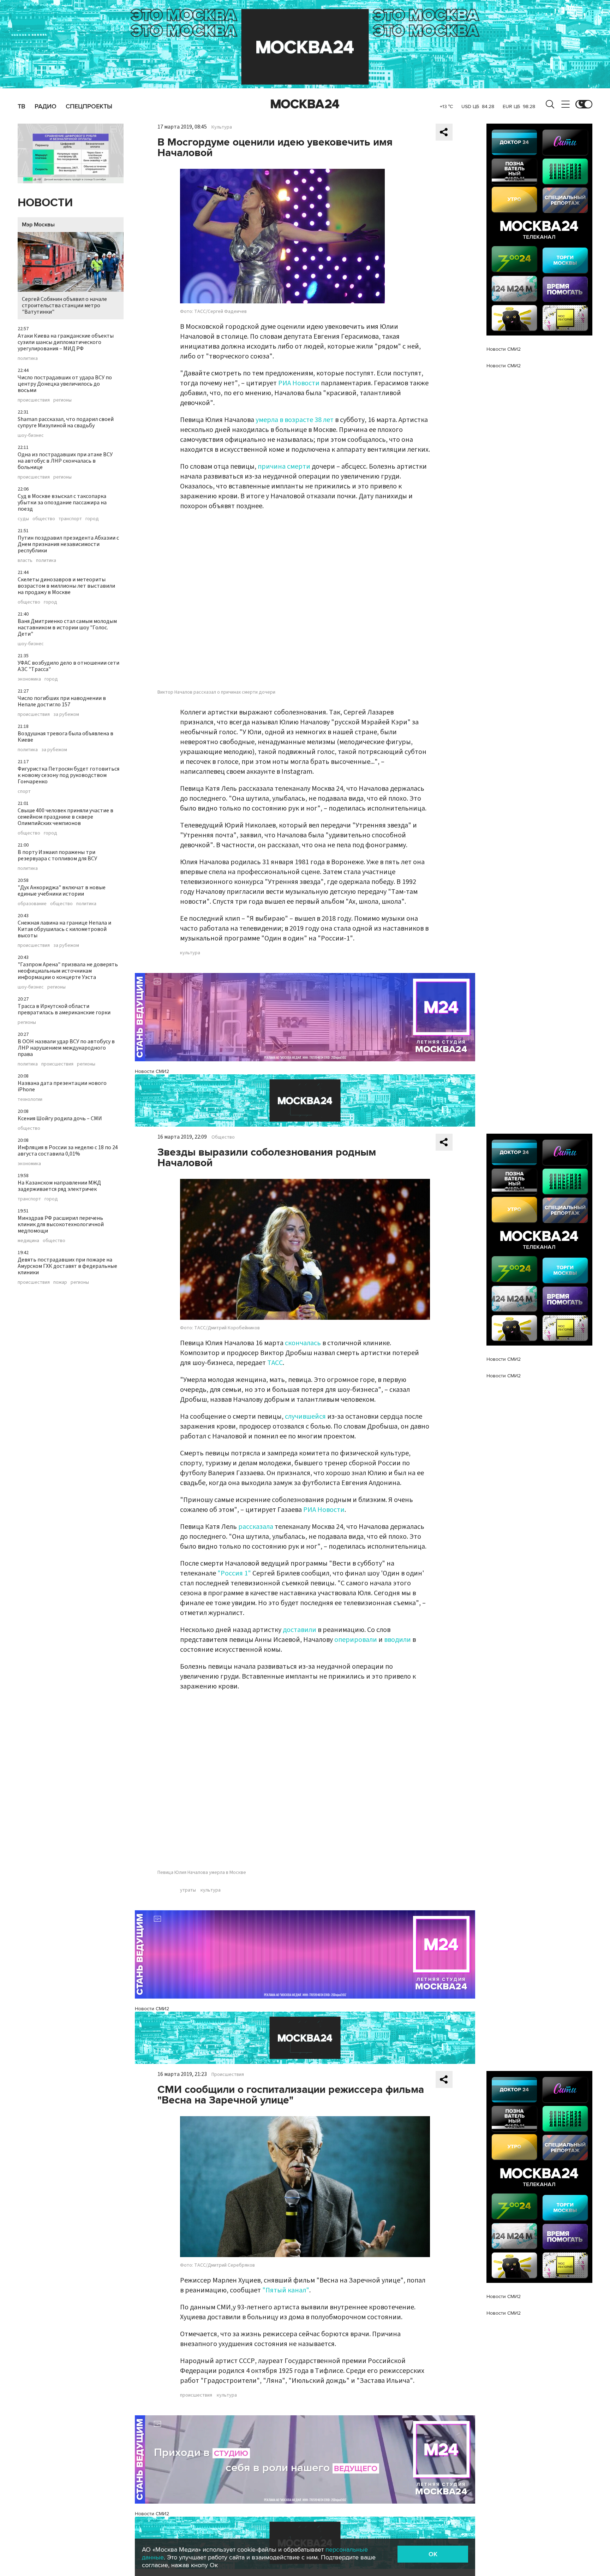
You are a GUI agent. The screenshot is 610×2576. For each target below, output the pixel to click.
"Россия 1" (234, 1573)
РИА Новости (299, 383)
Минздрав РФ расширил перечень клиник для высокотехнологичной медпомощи (61, 1224)
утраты (188, 1890)
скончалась (303, 1343)
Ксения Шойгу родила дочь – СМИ (60, 1118)
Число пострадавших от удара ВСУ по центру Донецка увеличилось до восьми (65, 384)
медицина (28, 1241)
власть (25, 560)
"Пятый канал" (286, 2290)
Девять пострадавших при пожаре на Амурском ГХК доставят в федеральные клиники (67, 1266)
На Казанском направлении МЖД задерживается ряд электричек (59, 1186)
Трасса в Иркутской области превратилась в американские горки (64, 1009)
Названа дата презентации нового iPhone (62, 1086)
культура (190, 953)
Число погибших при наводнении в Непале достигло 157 (62, 701)
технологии (30, 1099)
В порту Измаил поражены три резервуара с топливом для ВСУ (57, 855)
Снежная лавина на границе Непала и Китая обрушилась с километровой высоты (64, 929)
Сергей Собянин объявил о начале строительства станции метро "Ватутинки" (64, 305)
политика (28, 358)
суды (23, 519)
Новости (45, 203)
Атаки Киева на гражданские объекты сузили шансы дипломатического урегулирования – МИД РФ (66, 342)
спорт (24, 791)
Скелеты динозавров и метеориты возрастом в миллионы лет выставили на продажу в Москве (66, 586)
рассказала (256, 1527)
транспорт (70, 519)
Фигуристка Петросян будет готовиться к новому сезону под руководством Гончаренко (68, 775)
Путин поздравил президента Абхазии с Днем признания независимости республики (68, 544)
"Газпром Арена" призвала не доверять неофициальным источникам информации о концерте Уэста (68, 971)
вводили (397, 1640)
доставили (300, 1630)
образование (32, 904)
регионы (62, 400)
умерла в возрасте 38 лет (295, 420)
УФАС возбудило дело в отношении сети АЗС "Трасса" (68, 666)
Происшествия (228, 2075)
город (92, 519)
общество (44, 519)
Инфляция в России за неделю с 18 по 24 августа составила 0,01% (68, 1151)
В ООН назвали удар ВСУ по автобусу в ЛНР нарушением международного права (66, 1048)
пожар (60, 1282)
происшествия (34, 400)
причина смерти (284, 467)
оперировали (356, 1640)
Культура (222, 127)
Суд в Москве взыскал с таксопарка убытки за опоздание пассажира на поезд (62, 503)
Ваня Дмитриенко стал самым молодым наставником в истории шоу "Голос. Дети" (67, 628)
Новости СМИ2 (152, 1071)
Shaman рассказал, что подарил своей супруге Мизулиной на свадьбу (66, 422)
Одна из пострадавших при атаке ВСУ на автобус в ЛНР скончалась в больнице (65, 461)
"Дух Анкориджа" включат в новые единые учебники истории (62, 891)
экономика (29, 679)
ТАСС (275, 1363)
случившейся (305, 1417)
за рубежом (66, 714)
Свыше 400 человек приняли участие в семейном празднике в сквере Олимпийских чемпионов (65, 817)
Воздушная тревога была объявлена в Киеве (65, 737)
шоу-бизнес (31, 435)
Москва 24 (305, 104)
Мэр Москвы (38, 225)
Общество (223, 1137)
